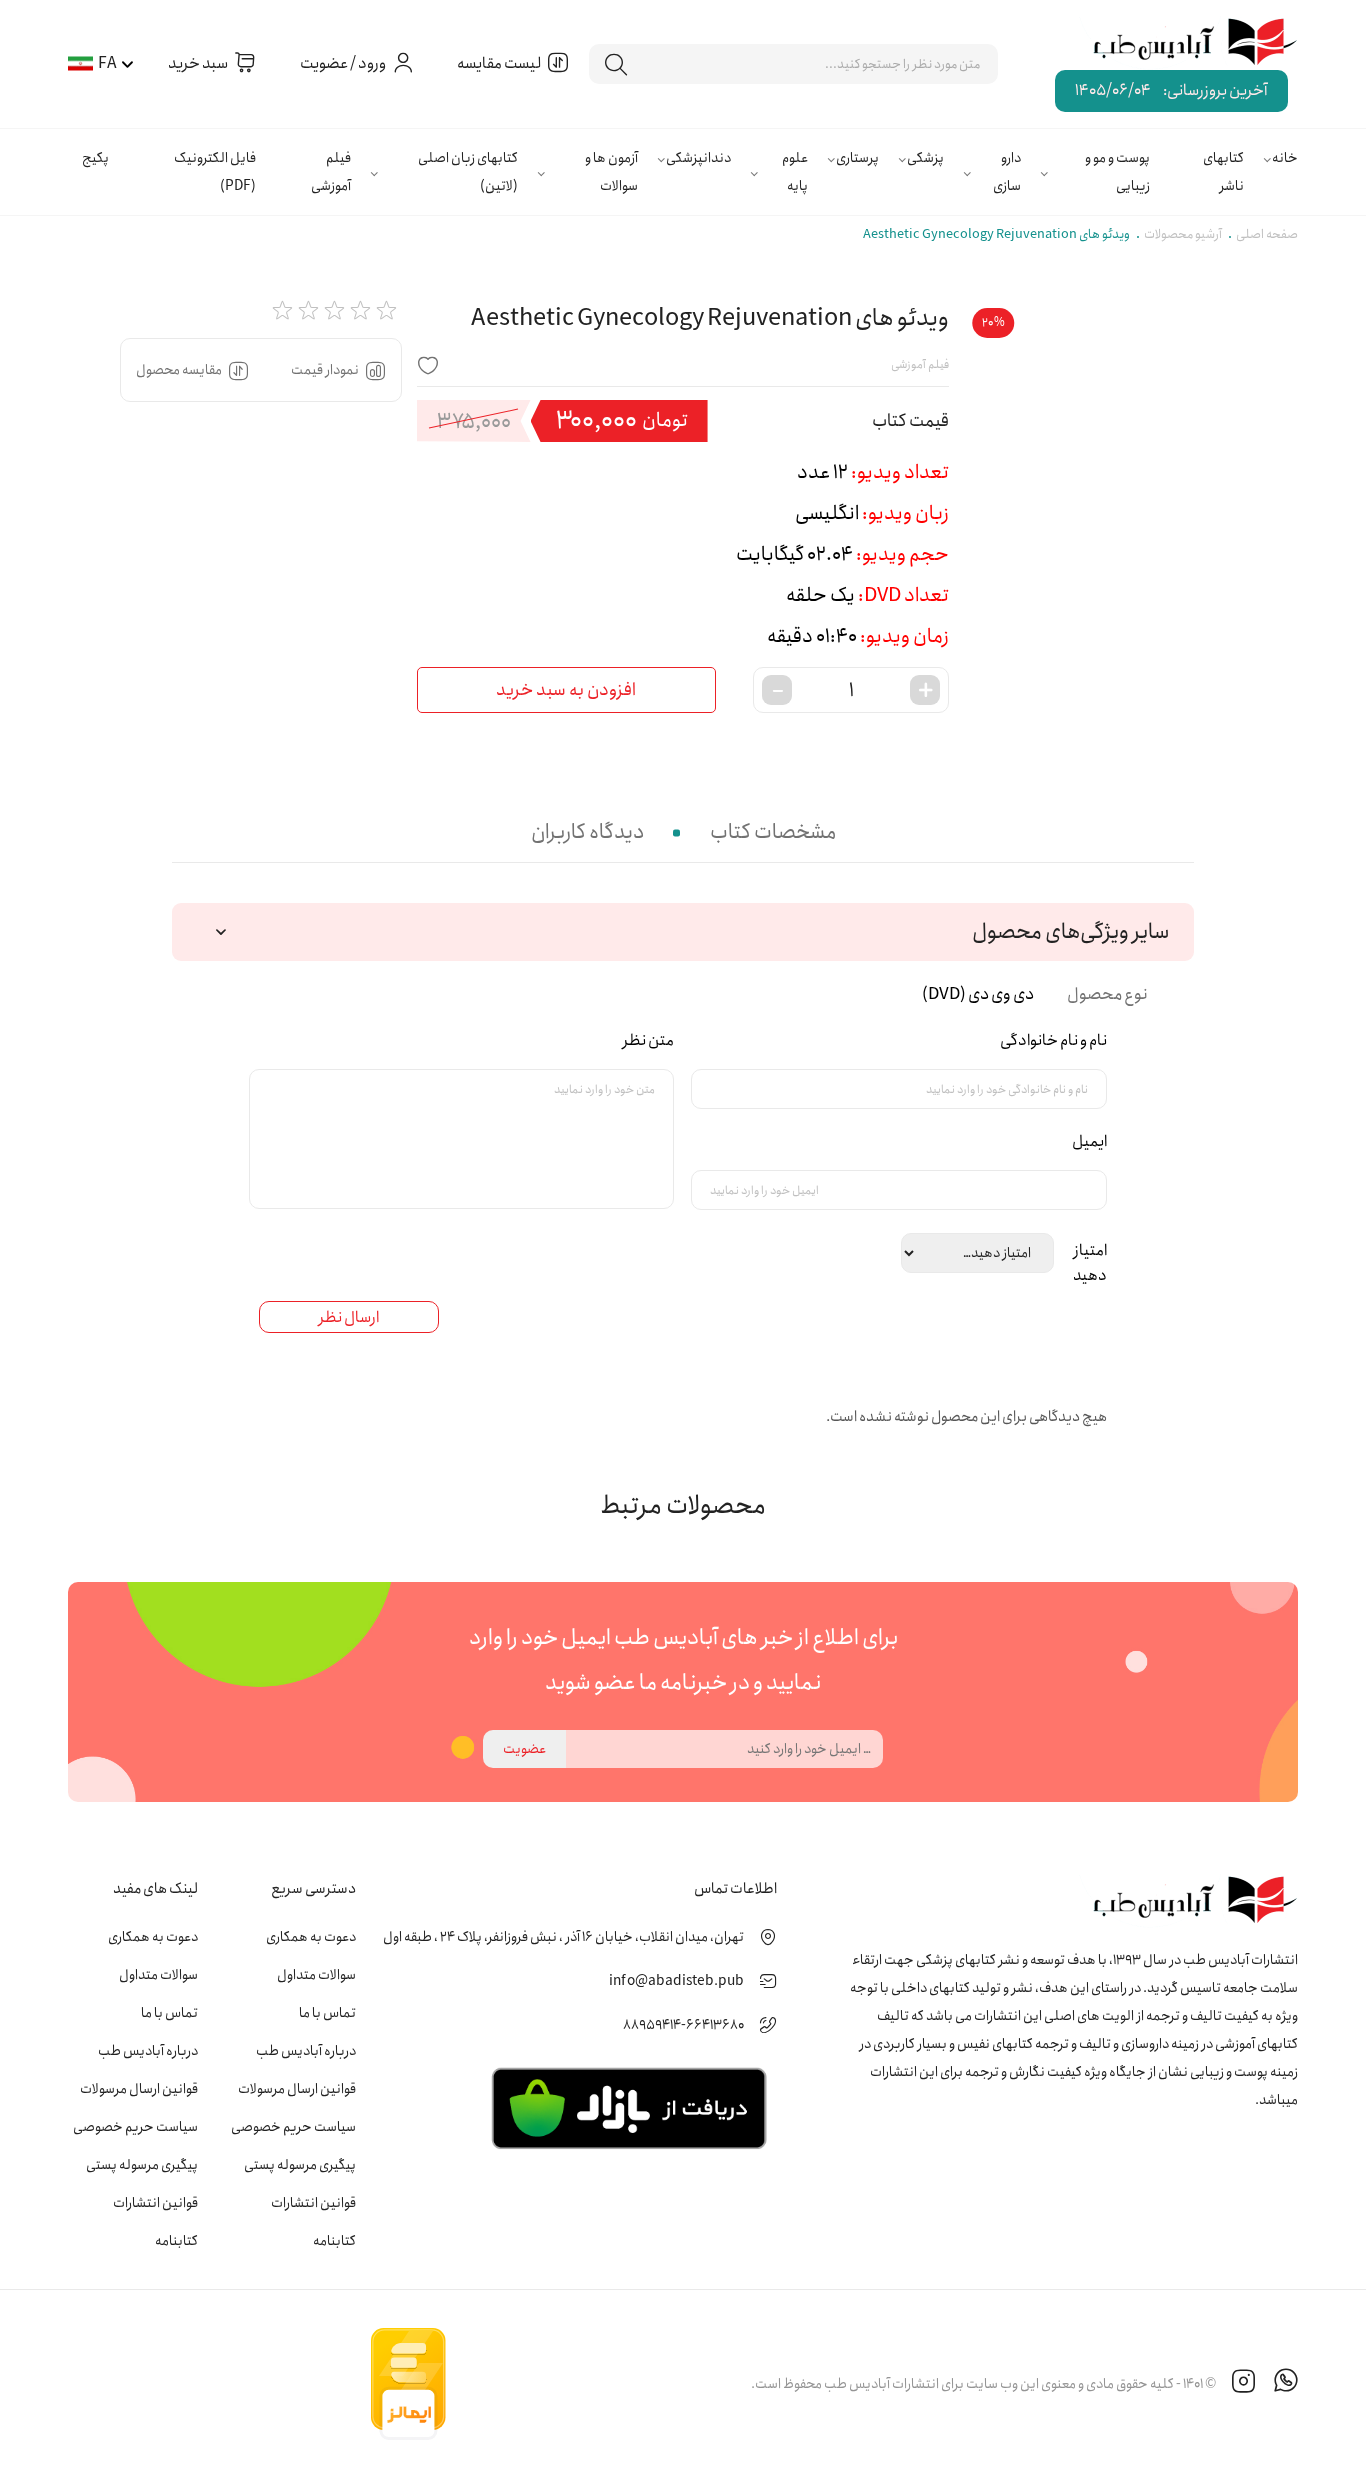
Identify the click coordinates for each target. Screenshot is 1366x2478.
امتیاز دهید (1086, 1263)
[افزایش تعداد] (925, 690)
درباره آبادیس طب (306, 2051)
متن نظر (644, 1040)
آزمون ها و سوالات (611, 172)
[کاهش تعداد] (777, 690)
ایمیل (1085, 1141)
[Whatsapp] (1286, 2384)
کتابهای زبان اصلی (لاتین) (468, 172)
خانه (1285, 158)
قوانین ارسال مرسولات (297, 2089)
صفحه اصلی (1267, 234)
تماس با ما (327, 2013)
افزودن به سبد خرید (566, 690)
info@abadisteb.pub (676, 1981)
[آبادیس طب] (1180, 43)
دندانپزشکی (698, 158)
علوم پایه (795, 172)
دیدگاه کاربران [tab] (587, 832)
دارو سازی (1007, 172)
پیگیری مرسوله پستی (300, 2165)
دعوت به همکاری (311, 1937)
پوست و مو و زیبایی (1117, 172)
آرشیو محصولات (1183, 234)
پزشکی (925, 158)
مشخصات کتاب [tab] (773, 832)
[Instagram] (1244, 2384)
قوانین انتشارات (313, 2203)
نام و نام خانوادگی (1049, 1040)
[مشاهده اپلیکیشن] (628, 2107)
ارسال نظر (349, 1317)
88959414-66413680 (683, 2025)
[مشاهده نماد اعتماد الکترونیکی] (599, 2384)
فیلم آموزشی (331, 172)
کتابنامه (334, 2241)
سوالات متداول (316, 1975)
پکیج (95, 158)
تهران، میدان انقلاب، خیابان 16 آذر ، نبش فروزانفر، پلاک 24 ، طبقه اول (563, 1937)
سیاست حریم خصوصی (293, 2127)
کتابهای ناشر (1223, 172)
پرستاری (857, 158)
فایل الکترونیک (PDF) (215, 172)
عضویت (524, 1749)
